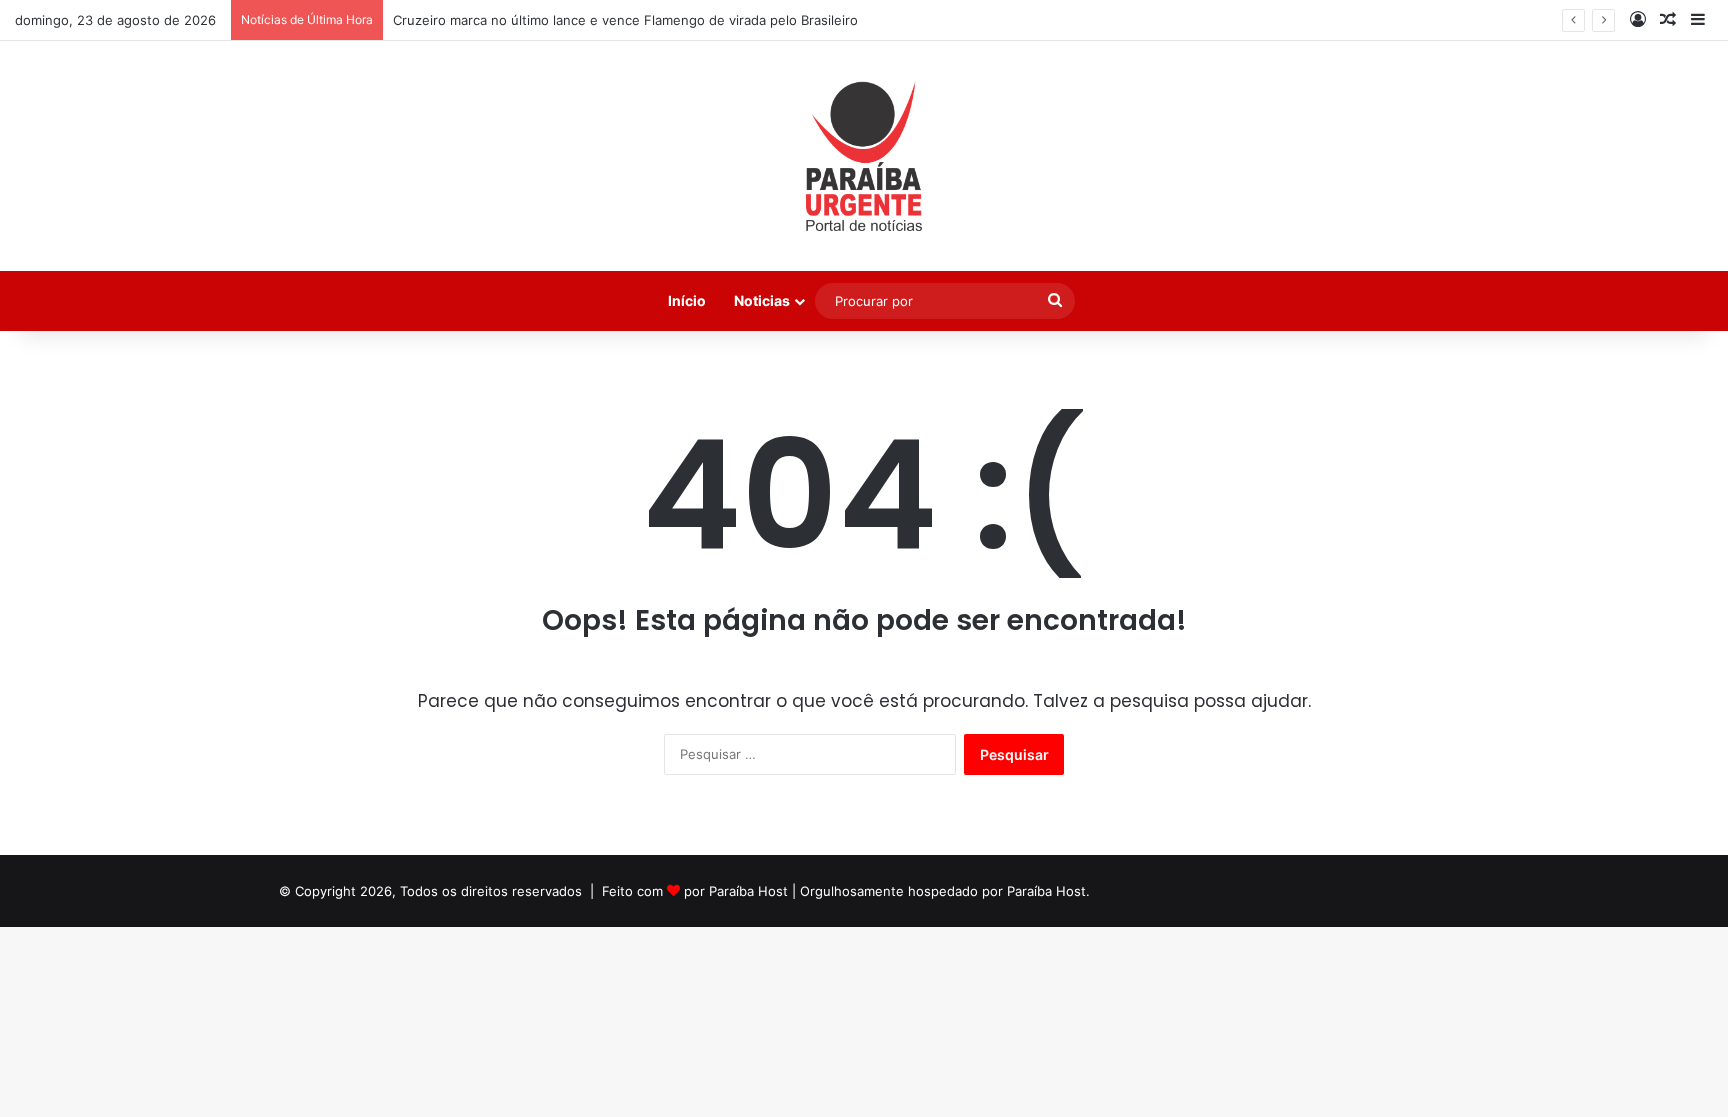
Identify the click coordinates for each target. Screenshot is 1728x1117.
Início (687, 300)
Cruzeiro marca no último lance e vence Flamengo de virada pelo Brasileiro (625, 20)
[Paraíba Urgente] (864, 156)
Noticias (762, 300)
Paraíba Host (748, 891)
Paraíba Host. (1048, 891)
